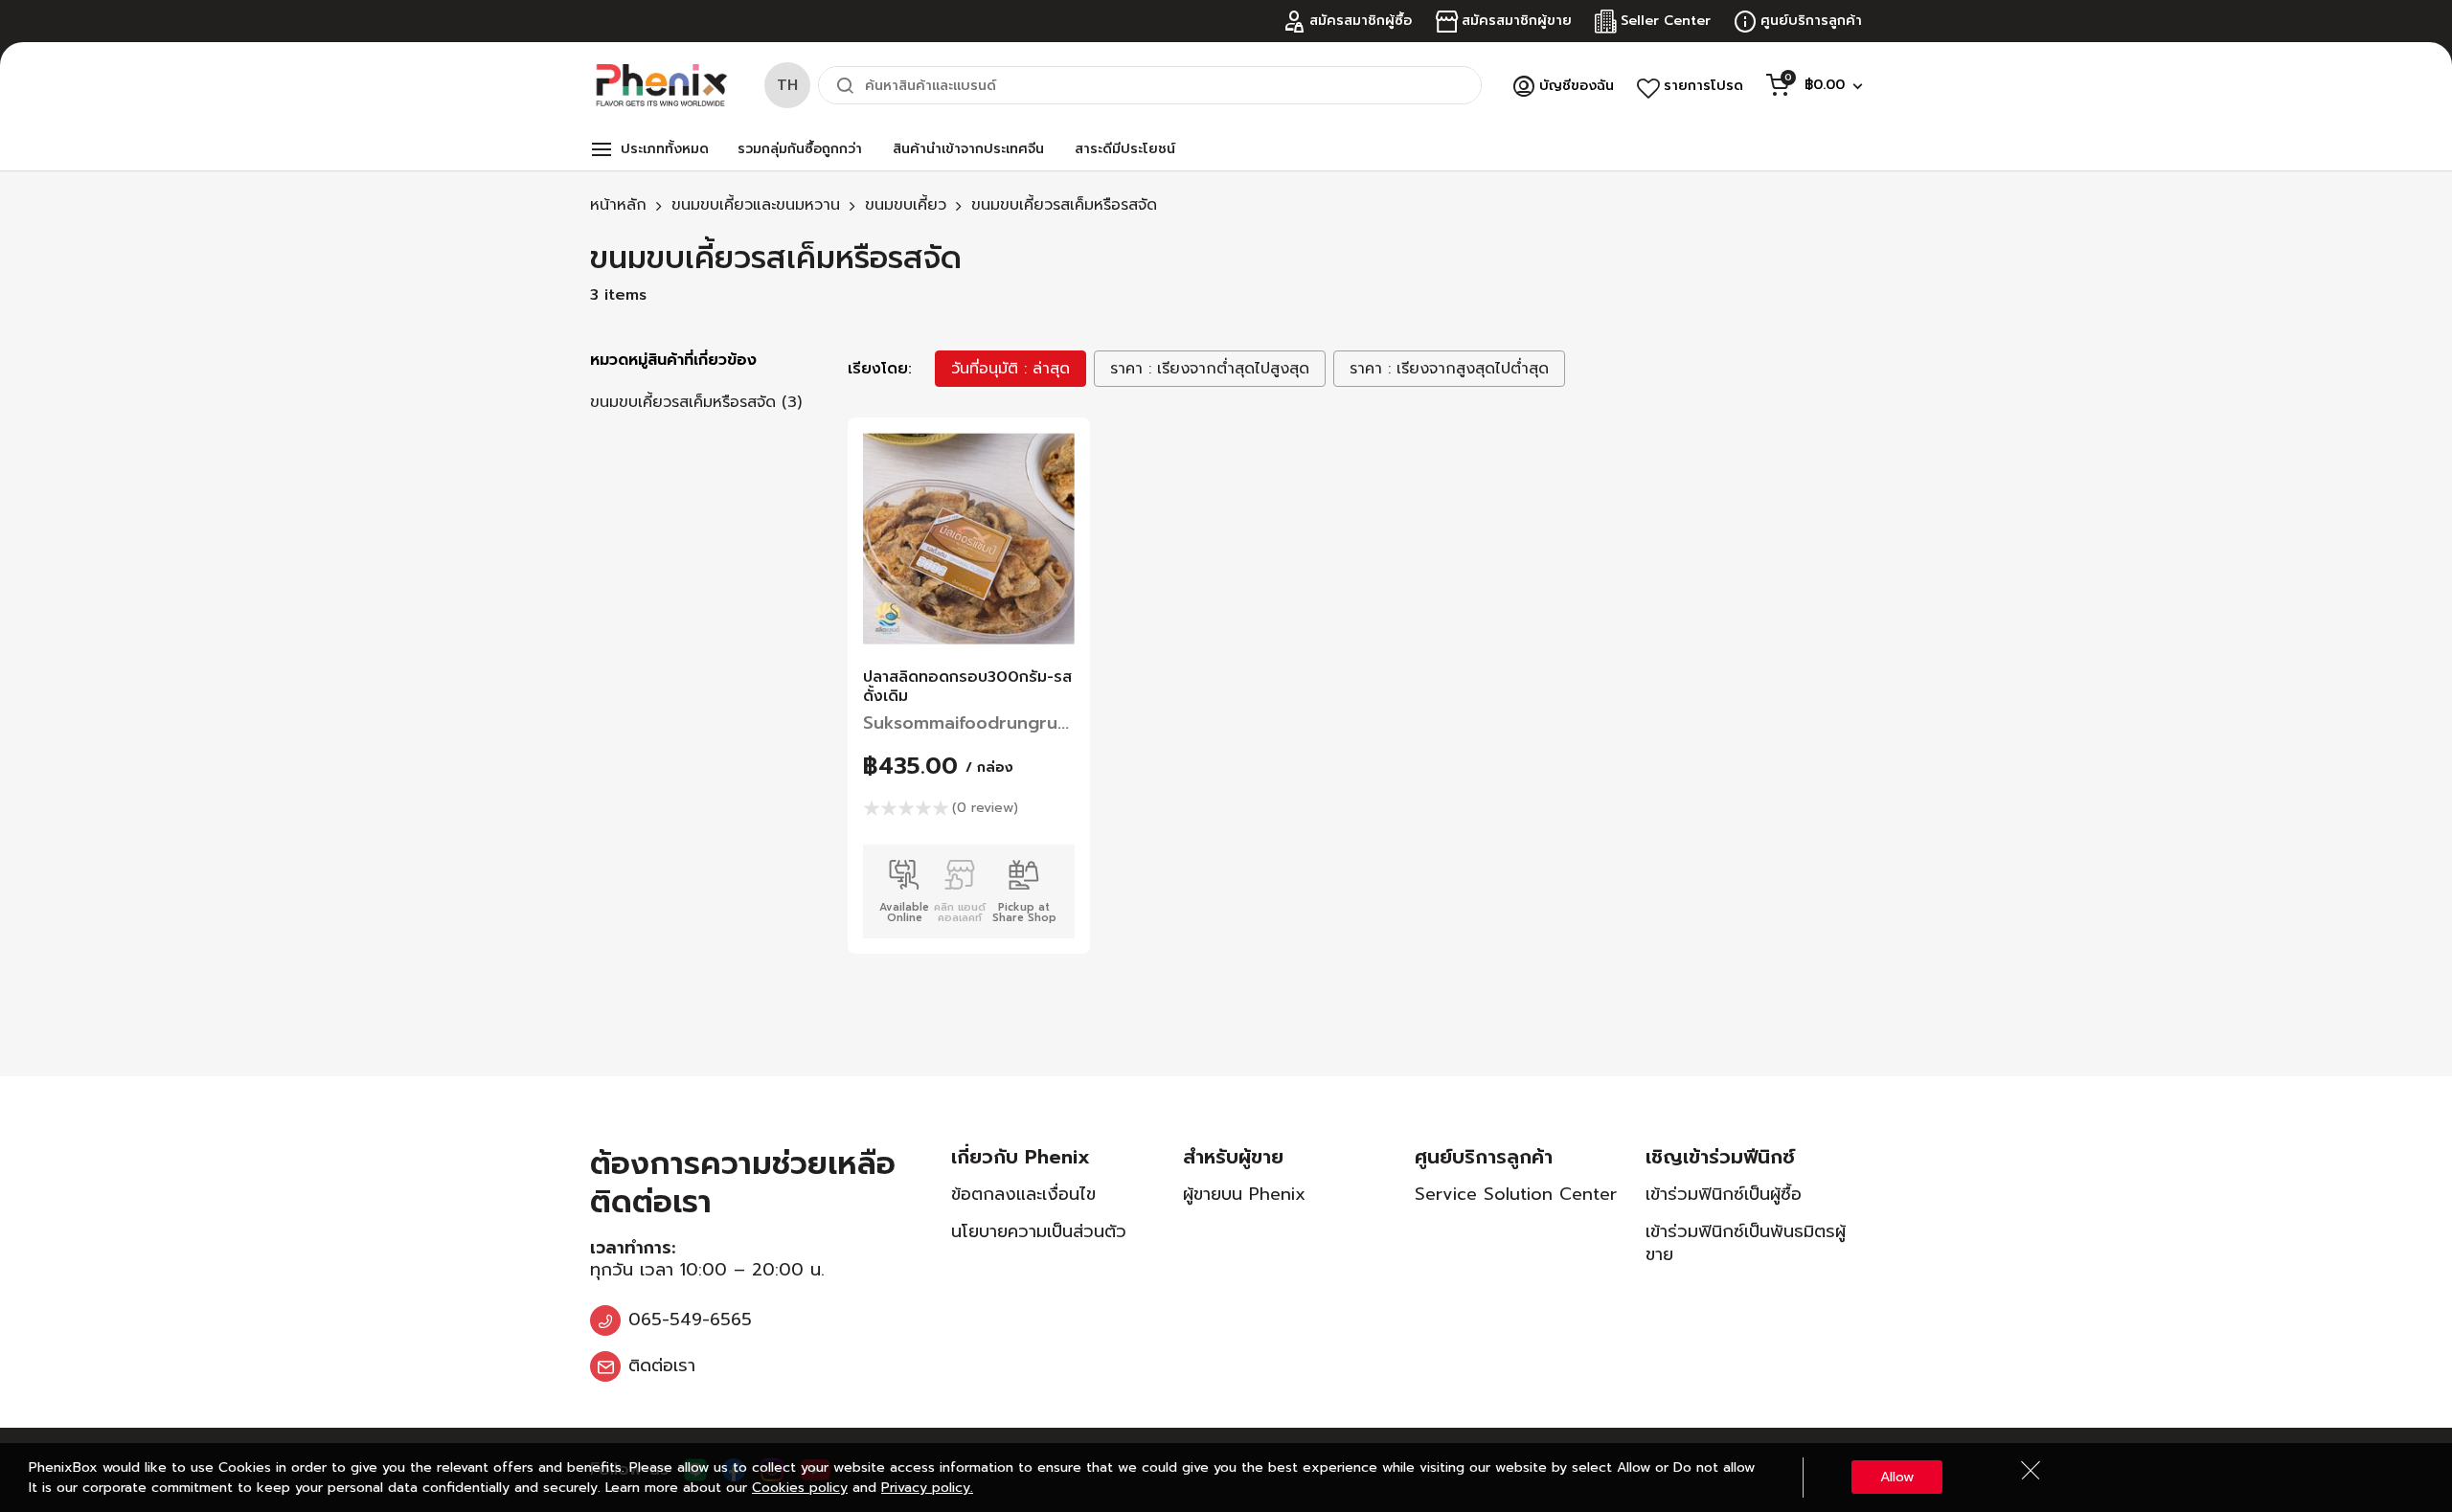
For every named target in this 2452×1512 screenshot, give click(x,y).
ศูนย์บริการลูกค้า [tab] (1484, 1157)
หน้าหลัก (618, 205)
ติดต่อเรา (662, 1365)
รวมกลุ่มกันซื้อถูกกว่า (800, 149)
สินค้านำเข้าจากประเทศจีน (968, 149)
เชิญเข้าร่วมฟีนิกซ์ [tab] (1720, 1157)
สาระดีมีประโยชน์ (1125, 149)
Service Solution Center (1516, 1194)
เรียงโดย (878, 369)
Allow (1897, 1477)
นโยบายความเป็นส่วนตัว (1039, 1231)
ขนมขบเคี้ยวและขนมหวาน (756, 205)
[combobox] (1150, 85)
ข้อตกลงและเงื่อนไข (1023, 1194)
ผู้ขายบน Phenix (1244, 1194)
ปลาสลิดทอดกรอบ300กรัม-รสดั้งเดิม (967, 687)
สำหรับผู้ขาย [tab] (1233, 1157)
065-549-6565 (690, 1320)
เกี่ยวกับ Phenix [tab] (1021, 1157)
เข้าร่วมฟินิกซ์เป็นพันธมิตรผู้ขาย (1746, 1242)
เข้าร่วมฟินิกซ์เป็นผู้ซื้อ (1724, 1194)
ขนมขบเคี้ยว (906, 205)
